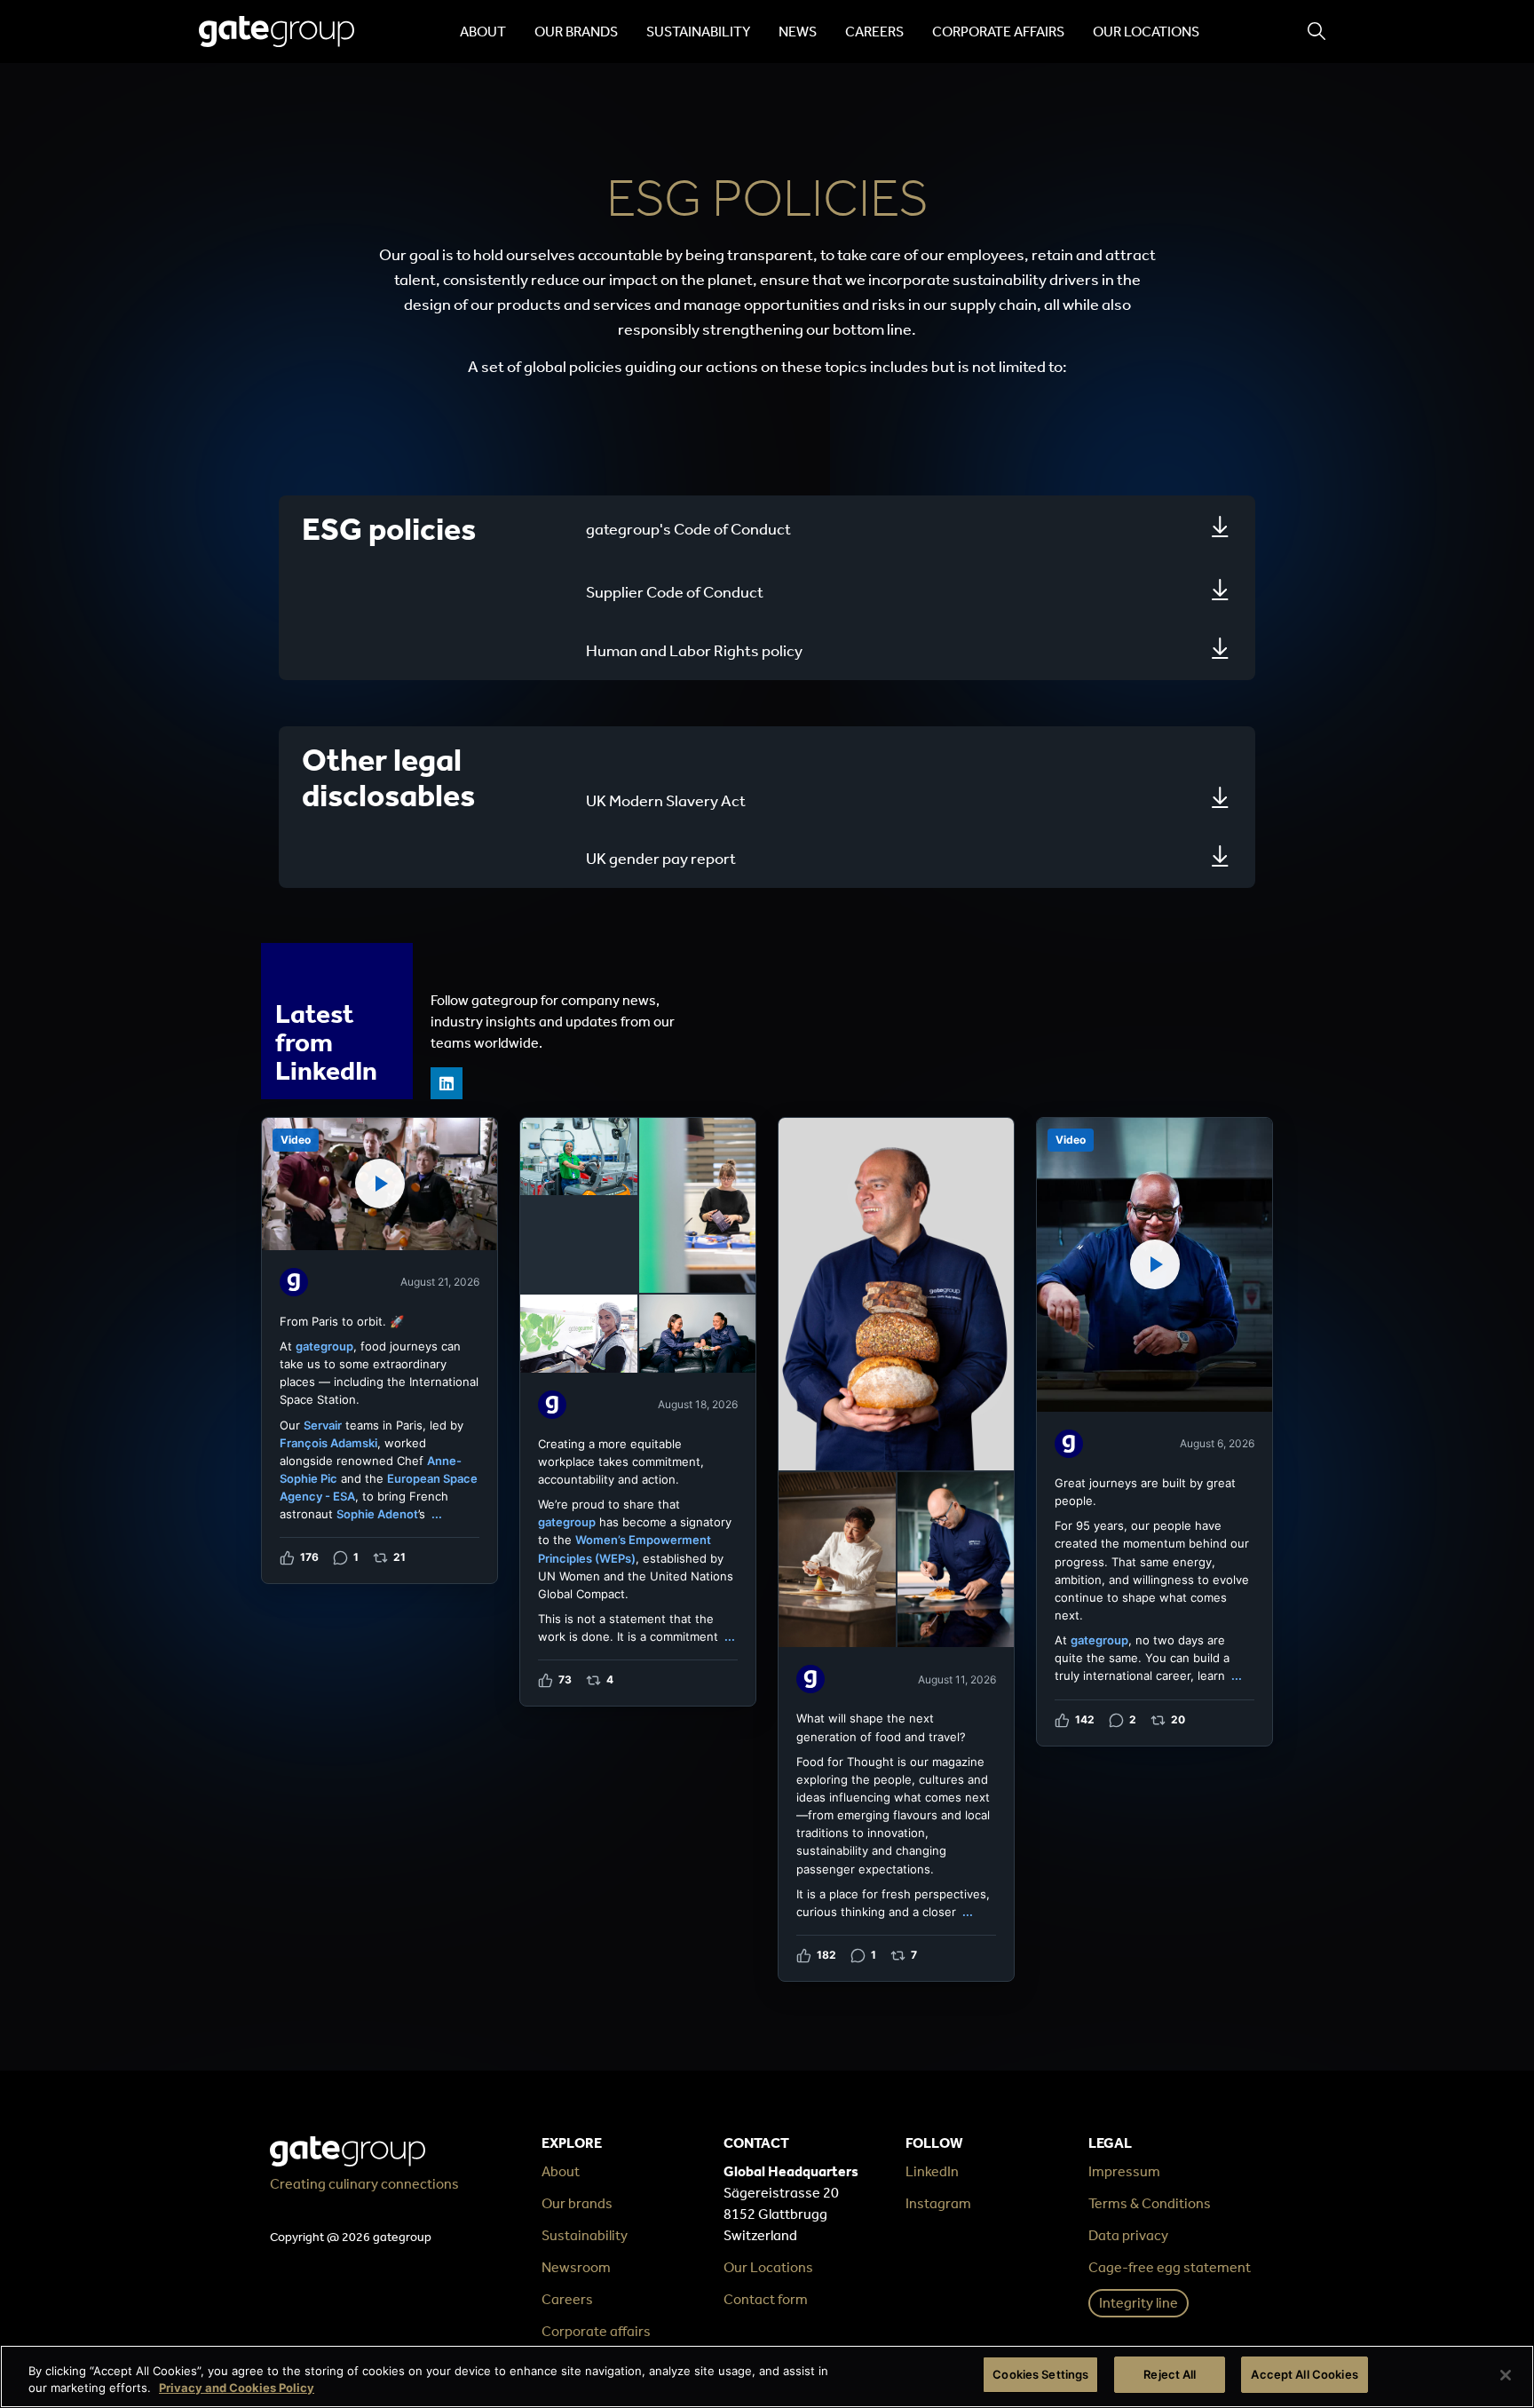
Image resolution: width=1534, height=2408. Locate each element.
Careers (874, 32)
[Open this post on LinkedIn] (380, 1351)
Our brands (576, 32)
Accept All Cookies (1304, 2374)
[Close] (1506, 2375)
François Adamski (328, 1443)
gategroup (324, 1346)
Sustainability (698, 32)
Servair (323, 1425)
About (483, 32)
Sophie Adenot (377, 1514)
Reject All (1170, 2374)
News (798, 32)
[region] (767, 2376)
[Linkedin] (447, 1083)
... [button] (437, 1514)
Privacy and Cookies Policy (237, 2388)
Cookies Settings (1040, 2374)
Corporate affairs (998, 32)
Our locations (1146, 32)
